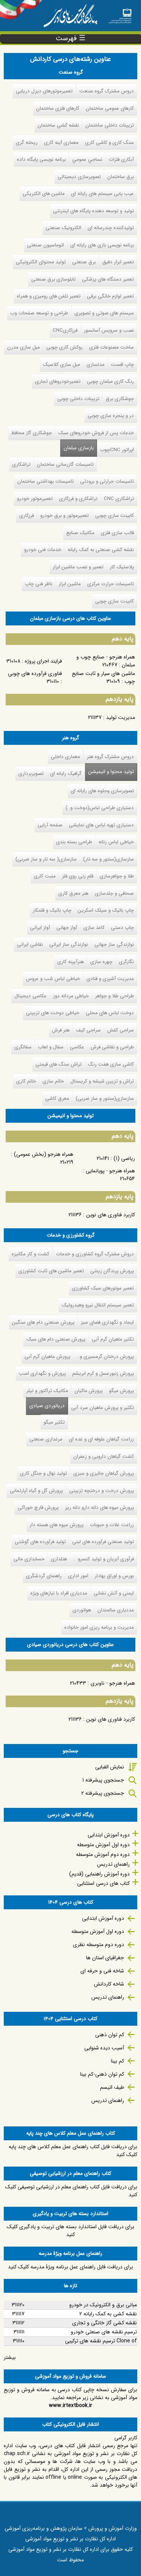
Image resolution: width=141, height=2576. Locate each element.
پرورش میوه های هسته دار (57, 1525)
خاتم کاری (26, 1081)
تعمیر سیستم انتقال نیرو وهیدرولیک (98, 1305)
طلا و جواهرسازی (117, 876)
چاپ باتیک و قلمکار (52, 910)
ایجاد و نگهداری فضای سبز (107, 1322)
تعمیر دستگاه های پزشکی (108, 279)
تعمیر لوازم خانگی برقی (110, 296)
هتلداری (59, 1559)
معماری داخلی (65, 757)
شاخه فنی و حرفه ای (102, 1971)
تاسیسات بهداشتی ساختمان (45, 481)
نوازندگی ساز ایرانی (69, 944)
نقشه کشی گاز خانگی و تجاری (105, 2323)
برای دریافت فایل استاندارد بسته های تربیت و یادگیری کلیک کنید (70, 2231)
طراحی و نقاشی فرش (112, 1047)
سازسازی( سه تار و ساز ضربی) (46, 859)
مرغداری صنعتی (46, 1439)
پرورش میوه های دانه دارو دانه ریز (99, 1508)
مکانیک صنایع (80, 533)
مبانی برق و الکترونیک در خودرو (103, 2305)
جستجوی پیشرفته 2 (103, 1793)
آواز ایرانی (40, 928)
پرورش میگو (121, 1391)
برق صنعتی (84, 262)
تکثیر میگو (54, 1422)
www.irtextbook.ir (70, 2405)
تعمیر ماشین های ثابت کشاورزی (51, 1271)
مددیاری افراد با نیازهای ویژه (59, 1593)
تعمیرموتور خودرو (35, 499)
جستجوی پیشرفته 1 (103, 1780)
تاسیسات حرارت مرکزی (111, 584)
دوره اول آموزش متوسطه (103, 1845)
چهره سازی (101, 962)
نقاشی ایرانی (30, 944)
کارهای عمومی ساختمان (110, 108)
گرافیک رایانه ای (66, 774)
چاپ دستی (122, 928)
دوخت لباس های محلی (110, 1013)
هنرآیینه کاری (70, 962)
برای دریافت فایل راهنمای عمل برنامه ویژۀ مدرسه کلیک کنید (70, 2267)
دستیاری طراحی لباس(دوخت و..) (100, 808)
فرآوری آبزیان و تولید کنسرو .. (104, 1559)
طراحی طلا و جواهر (114, 996)
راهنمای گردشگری (44, 1576)
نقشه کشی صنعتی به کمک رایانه (101, 550)
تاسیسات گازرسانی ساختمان (65, 464)
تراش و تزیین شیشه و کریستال (102, 1081)
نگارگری (126, 962)
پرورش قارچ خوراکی (38, 1508)
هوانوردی (82, 1610)
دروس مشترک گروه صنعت (107, 91)
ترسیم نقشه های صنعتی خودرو (104, 2332)
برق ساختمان (121, 177)
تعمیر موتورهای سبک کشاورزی (103, 1288)
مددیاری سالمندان (116, 1610)
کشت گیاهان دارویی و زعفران (104, 1456)
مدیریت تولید (121, 717)
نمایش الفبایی (110, 1767)
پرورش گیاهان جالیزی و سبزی (104, 1473)
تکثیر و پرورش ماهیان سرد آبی (102, 1408)
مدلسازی (96, 365)
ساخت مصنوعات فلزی (111, 347)
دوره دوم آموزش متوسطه (103, 1854)
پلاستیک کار (122, 567)
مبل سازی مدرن (23, 347)
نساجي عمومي (87, 159)
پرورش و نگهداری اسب (42, 1373)
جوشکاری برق (120, 399)
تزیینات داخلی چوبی (78, 399)
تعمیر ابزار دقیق (118, 262)
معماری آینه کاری (61, 143)
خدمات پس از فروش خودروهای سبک (96, 433)
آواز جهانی (67, 928)
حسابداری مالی (29, 1559)
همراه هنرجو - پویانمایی (110, 1171)
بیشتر (10, 2357)
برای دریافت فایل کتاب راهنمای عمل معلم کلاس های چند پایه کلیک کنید (73, 2151)
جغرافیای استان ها (105, 1958)
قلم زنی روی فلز (78, 876)
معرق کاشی (57, 1098)
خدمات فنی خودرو (43, 550)
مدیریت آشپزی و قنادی (110, 979)
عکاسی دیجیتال (30, 996)
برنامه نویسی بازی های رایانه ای (102, 245)
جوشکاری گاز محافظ (32, 433)
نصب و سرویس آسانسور (109, 330)
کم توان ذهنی (110, 2035)
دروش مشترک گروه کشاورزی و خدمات (95, 1254)
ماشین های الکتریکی (44, 194)
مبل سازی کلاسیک (61, 365)
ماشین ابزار (70, 584)
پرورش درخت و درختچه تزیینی (102, 1491)
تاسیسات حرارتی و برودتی (107, 481)
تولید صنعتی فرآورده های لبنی (103, 1542)
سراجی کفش (121, 1030)
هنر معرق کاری (73, 893)
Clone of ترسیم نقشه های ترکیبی (101, 2341)
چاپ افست (122, 365)
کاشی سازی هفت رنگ (111, 1064)
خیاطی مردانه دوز (71, 996)
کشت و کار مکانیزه (30, 1254)
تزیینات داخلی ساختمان (110, 125)
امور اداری (78, 1576)
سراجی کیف (88, 1030)
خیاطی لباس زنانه (116, 842)
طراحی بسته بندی (74, 842)
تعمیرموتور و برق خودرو (64, 516)
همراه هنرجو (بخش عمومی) (44, 1154)
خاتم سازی (53, 1081)
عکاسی (77, 1047)
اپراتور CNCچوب (117, 450)
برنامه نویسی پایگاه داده (41, 159)
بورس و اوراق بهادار (114, 1576)
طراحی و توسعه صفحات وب (39, 313)
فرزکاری (27, 516)
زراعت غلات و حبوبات (112, 1525)
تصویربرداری (31, 774)
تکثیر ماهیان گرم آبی (113, 1339)
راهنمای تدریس (113, 1864)
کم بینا (117, 2061)
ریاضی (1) (124, 1158)
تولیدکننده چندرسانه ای (111, 228)
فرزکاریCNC (65, 330)
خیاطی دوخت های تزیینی (53, 1013)
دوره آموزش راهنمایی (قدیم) (99, 1874)
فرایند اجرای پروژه (43, 661)
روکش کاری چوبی (64, 347)
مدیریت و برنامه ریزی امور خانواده (99, 1627)
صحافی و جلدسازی (114, 893)
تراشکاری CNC (119, 499)
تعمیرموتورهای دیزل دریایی (44, 91)
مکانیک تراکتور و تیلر (47, 1391)
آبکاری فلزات (121, 159)
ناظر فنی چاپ (39, 584)
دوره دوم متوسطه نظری (99, 1945)
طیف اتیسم (112, 2087)
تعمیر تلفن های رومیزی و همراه (49, 296)
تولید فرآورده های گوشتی (40, 1542)
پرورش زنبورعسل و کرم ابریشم (103, 1373)
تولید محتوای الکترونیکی (41, 262)
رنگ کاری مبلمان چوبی (110, 381)
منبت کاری (45, 876)
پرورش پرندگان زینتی (112, 1271)
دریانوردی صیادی (45, 1406)
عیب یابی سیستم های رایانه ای (102, 194)
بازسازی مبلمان (79, 448)
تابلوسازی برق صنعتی (53, 279)
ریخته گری (27, 143)
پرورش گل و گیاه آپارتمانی (36, 1491)
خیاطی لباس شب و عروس (53, 979)
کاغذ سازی (94, 928)
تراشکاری (21, 464)
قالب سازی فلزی (117, 533)
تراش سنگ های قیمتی (58, 1064)
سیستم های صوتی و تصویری (104, 313)
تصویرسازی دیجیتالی (79, 177)
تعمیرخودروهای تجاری (58, 381)
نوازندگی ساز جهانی (114, 944)
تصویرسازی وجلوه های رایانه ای (102, 791)
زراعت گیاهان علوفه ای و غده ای (101, 1439)
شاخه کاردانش (109, 1984)
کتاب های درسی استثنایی (103, 1883)
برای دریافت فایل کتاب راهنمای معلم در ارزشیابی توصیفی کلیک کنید (71, 2191)
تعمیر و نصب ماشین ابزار (78, 567)
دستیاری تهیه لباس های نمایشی (101, 825)
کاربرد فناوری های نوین (111, 1215)
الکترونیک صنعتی (63, 228)
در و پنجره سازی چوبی (111, 416)
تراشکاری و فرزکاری (78, 499)
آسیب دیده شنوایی (104, 2048)
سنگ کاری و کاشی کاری (109, 143)
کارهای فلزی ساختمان (58, 108)
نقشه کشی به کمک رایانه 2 (108, 2314)
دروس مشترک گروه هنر (110, 757)
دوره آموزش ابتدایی (109, 1835)
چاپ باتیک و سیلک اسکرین (106, 910)
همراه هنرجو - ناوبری (113, 1683)
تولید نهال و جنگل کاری (43, 1473)
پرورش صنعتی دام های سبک (56, 1339)
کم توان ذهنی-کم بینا (102, 2074)
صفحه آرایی (50, 825)
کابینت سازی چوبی (114, 516)
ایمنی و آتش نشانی (114, 1593)
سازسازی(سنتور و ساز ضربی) (105, 1098)
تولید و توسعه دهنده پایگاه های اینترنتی (93, 211)
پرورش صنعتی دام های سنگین (43, 1322)
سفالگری (23, 1047)
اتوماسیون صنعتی (45, 245)
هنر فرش (61, 1030)
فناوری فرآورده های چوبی (35, 673)
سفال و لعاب (51, 1047)
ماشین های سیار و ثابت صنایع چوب (103, 677)
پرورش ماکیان (89, 1391)
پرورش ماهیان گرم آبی (47, 1357)
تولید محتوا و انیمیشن (111, 772)
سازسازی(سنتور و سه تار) (108, 859)
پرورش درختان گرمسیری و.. (105, 1357)
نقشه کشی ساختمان (58, 125)
